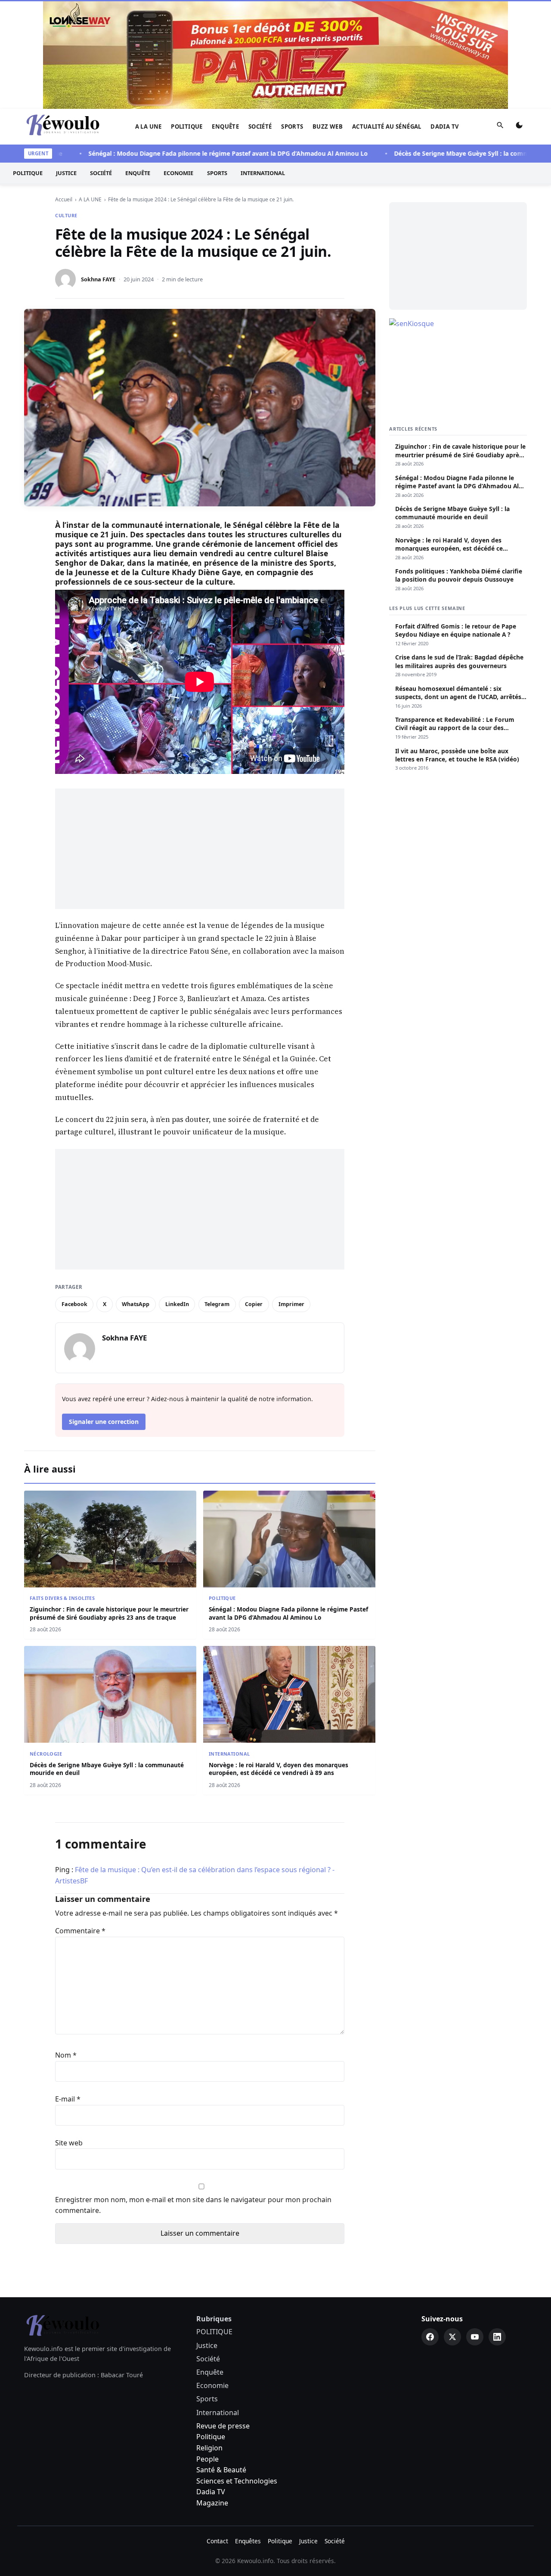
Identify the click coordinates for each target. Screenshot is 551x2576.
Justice (66, 65)
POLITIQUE (187, 18)
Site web (69, 2034)
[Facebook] (430, 2228)
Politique (211, 2328)
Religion (209, 2339)
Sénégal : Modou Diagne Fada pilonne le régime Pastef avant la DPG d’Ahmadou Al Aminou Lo (190, 45)
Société (260, 18)
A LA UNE (149, 18)
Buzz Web (328, 18)
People (207, 2350)
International (263, 65)
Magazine (212, 2394)
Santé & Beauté (221, 2361)
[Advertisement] (200, 740)
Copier (254, 1195)
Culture (66, 106)
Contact (217, 2432)
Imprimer (291, 1195)
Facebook (74, 1195)
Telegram (217, 1195)
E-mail (68, 1990)
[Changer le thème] (519, 18)
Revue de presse (223, 2317)
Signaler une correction (104, 1313)
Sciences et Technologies (237, 2372)
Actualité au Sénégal (387, 18)
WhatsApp (136, 1195)
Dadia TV (445, 18)
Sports (292, 18)
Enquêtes (248, 2432)
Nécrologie (46, 1645)
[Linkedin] (497, 2228)
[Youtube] (475, 2228)
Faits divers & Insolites (62, 1489)
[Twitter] (452, 2228)
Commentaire (80, 1822)
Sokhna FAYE (98, 170)
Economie (178, 65)
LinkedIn (177, 1195)
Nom (66, 1946)
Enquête (225, 18)
